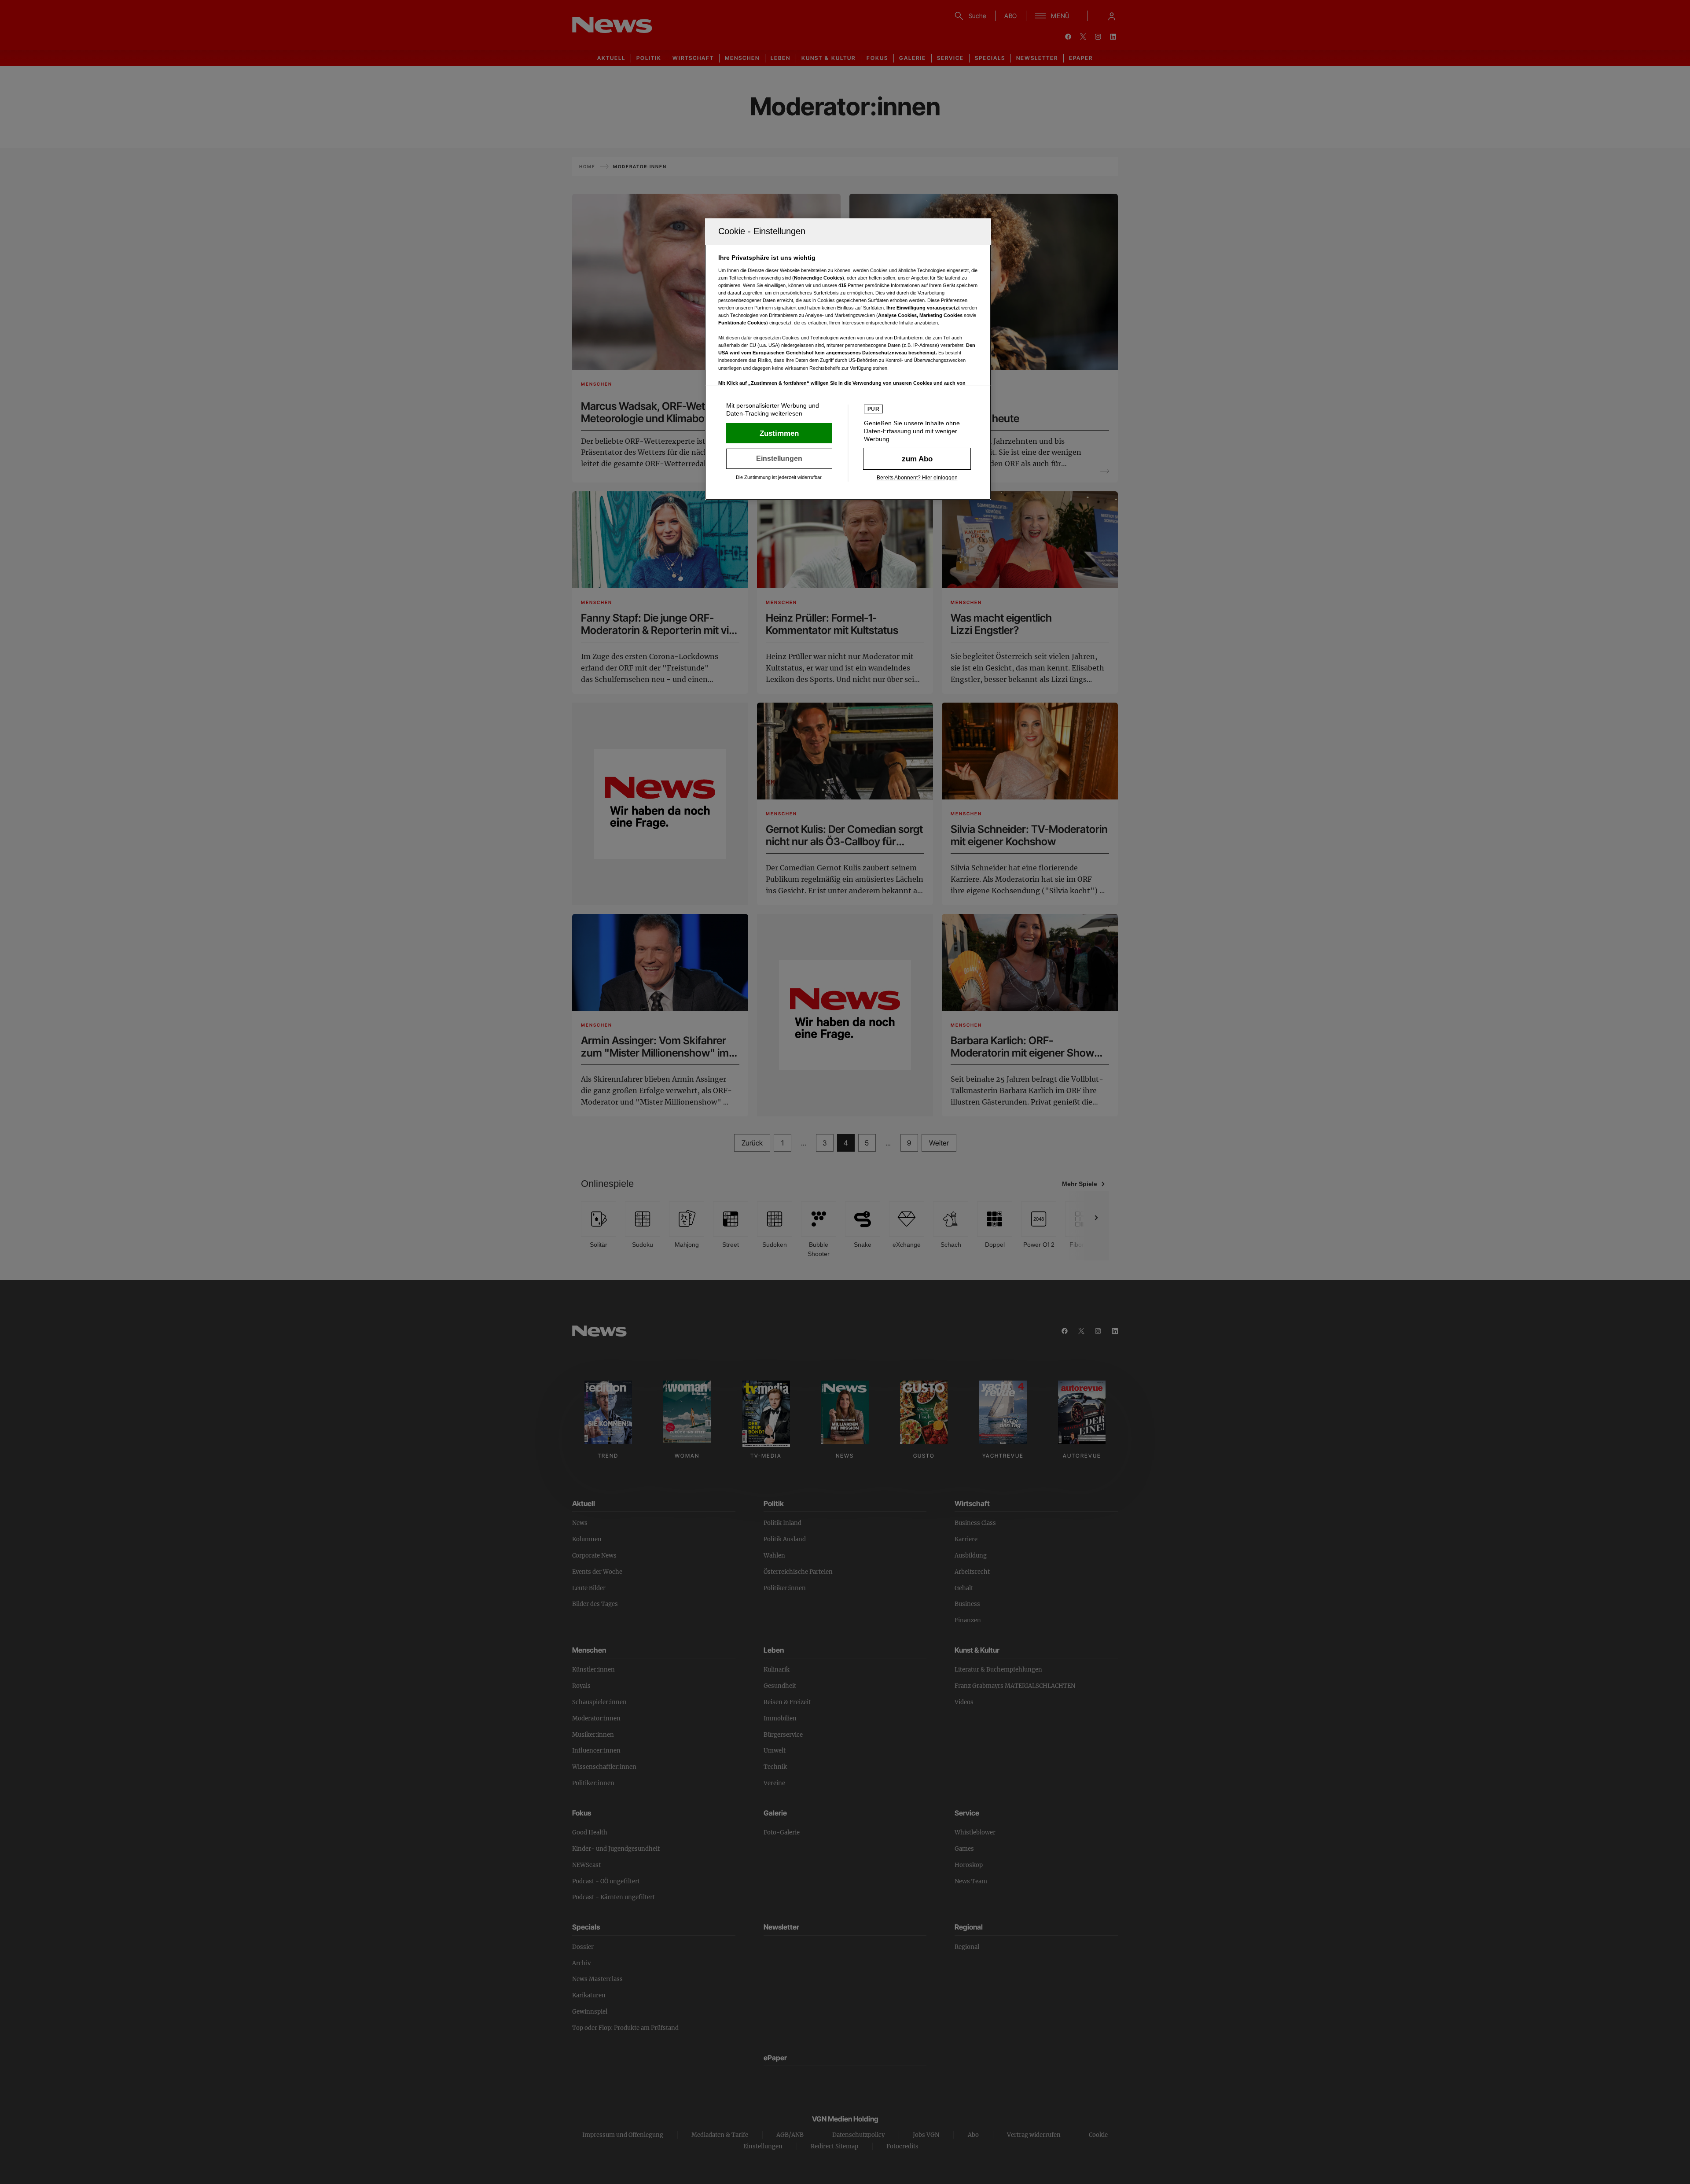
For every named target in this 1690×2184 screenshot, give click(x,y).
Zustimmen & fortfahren (779, 433)
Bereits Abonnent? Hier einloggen (917, 478)
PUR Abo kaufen (917, 459)
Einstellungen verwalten (779, 459)
